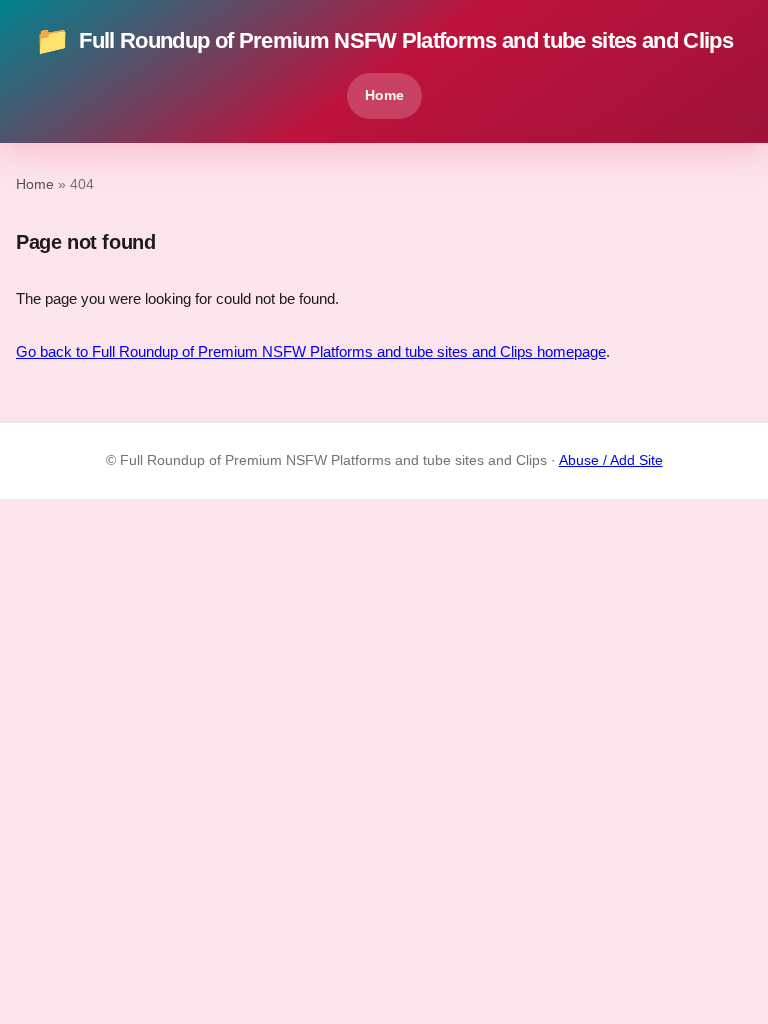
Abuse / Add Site (611, 460)
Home (384, 95)
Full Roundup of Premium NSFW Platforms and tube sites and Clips (384, 40)
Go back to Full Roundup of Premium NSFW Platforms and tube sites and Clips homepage (311, 351)
